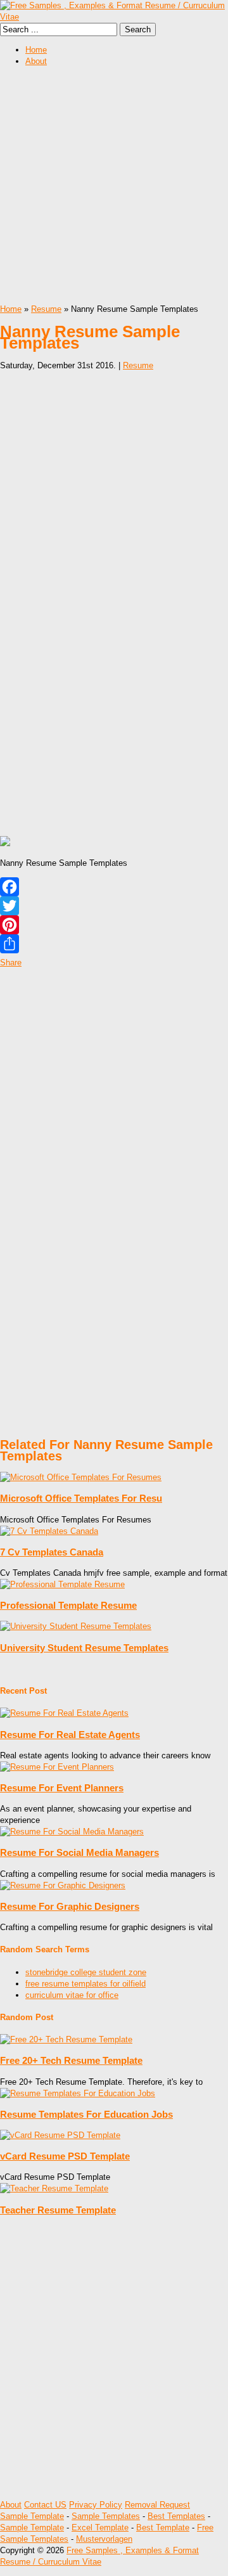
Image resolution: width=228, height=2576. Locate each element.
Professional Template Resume (68, 1605)
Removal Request (157, 2505)
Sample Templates (106, 2516)
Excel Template (100, 2528)
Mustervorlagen (104, 2539)
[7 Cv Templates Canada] (49, 1531)
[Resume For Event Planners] (57, 1767)
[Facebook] (114, 887)
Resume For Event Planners (62, 1788)
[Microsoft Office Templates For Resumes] (81, 1477)
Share (11, 963)
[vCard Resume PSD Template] (60, 2135)
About (36, 61)
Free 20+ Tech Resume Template (71, 2060)
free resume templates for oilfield (85, 1984)
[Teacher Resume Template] (54, 2188)
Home (36, 50)
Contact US (45, 2505)
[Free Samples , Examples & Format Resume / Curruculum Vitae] (114, 17)
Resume (46, 309)
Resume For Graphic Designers (70, 1906)
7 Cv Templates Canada (52, 1552)
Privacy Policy (96, 2505)
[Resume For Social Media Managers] (72, 1832)
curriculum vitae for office (72, 1995)
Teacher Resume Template (58, 2210)
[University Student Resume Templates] (76, 1626)
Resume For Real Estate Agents (70, 1735)
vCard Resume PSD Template (65, 2156)
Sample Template (32, 2516)
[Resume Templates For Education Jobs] (78, 2093)
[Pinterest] (114, 925)
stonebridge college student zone (86, 1972)
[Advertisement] (114, 190)
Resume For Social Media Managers (79, 1852)
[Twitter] (114, 906)
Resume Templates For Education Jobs (86, 2114)
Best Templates (176, 2516)
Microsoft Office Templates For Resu (81, 1498)
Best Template (163, 2528)
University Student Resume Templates (84, 1648)
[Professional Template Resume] (62, 1584)
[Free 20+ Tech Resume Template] (66, 2039)
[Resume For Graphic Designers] (63, 1885)
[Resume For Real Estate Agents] (64, 1713)
